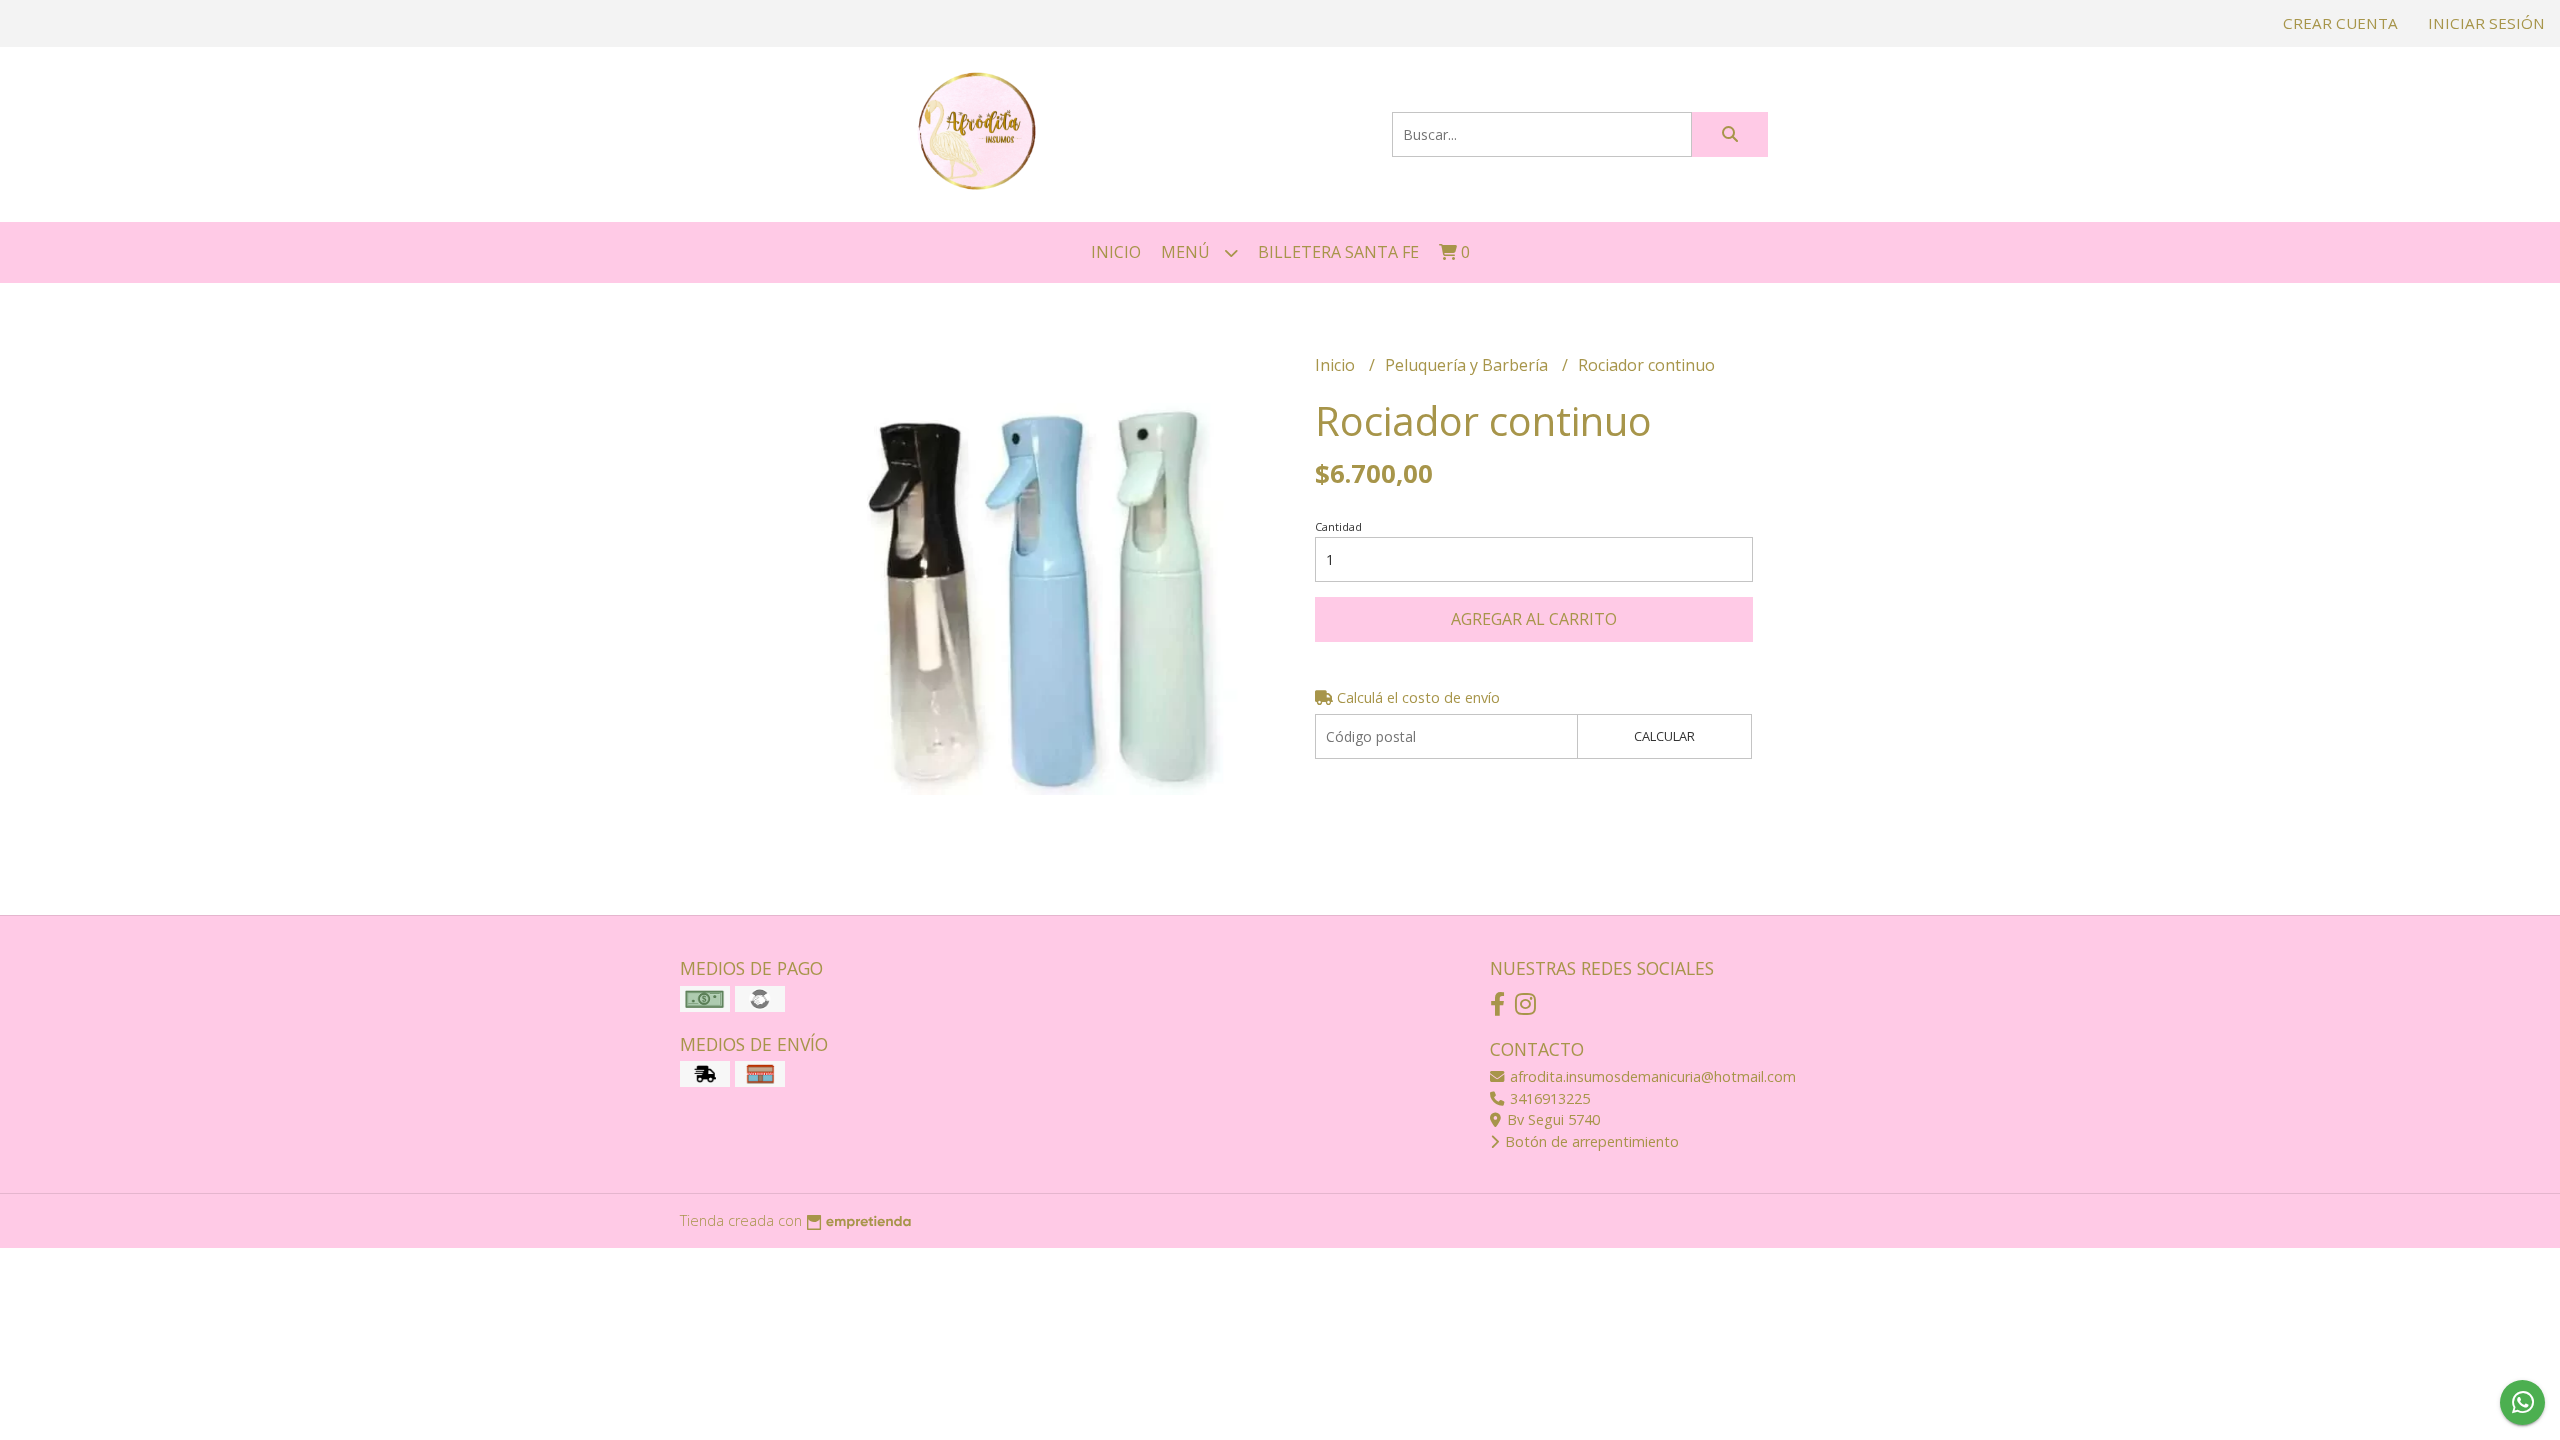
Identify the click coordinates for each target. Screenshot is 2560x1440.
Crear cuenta (2340, 23)
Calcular (1664, 736)
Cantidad (1338, 526)
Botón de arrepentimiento (1590, 1141)
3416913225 (1548, 1098)
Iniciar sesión (2486, 23)
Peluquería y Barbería (1468, 365)
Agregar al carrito (1534, 619)
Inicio (1116, 252)
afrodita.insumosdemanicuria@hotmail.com (1651, 1076)
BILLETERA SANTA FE (1338, 252)
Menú (1187, 252)
